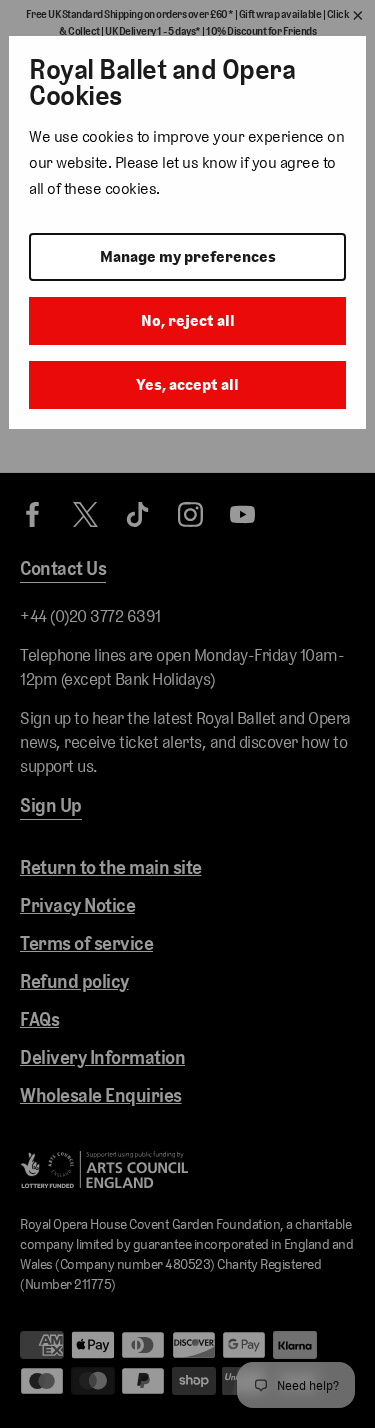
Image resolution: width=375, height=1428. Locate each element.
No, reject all (188, 320)
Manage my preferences (188, 256)
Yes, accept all (187, 384)
